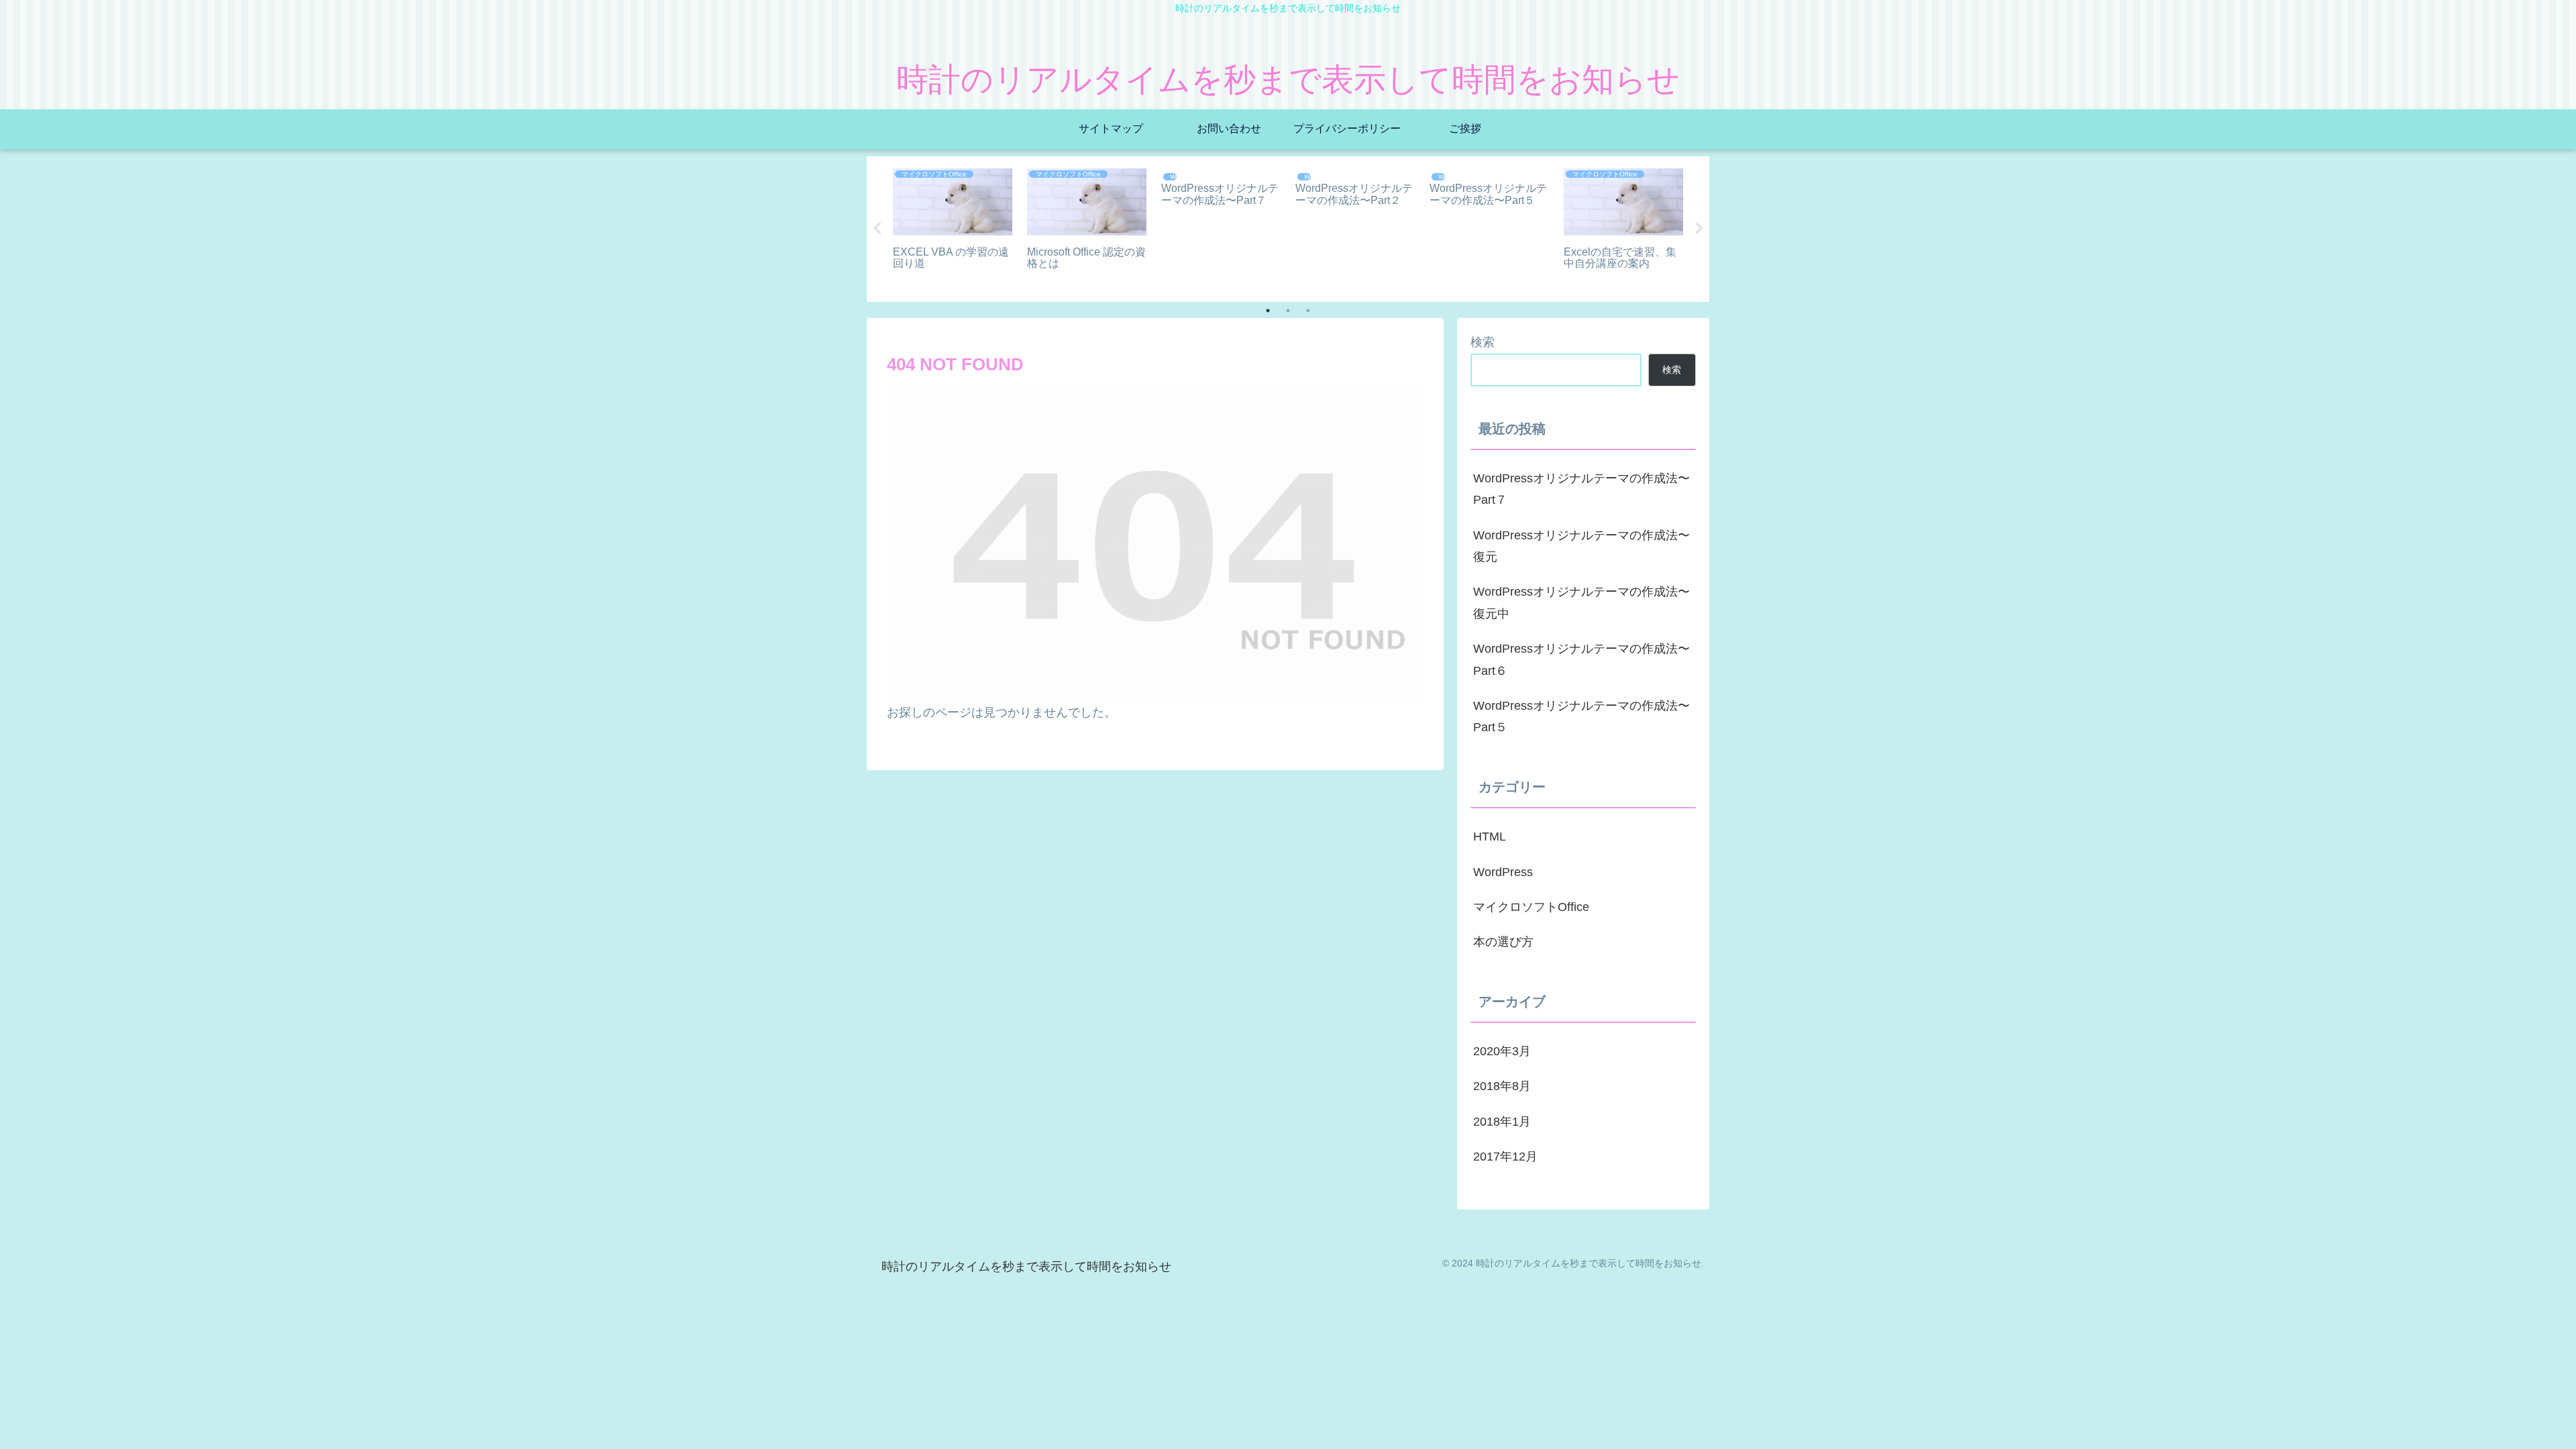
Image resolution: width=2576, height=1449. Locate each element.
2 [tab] (1288, 311)
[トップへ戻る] (2556, 1429)
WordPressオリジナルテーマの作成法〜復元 (1581, 546)
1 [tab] (1268, 311)
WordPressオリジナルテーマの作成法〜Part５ (1581, 716)
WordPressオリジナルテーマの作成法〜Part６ (1581, 659)
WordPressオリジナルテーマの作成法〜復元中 (1581, 602)
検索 (1483, 342)
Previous (877, 229)
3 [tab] (1308, 311)
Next (1699, 229)
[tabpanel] (953, 227)
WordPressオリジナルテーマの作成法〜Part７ (1581, 489)
